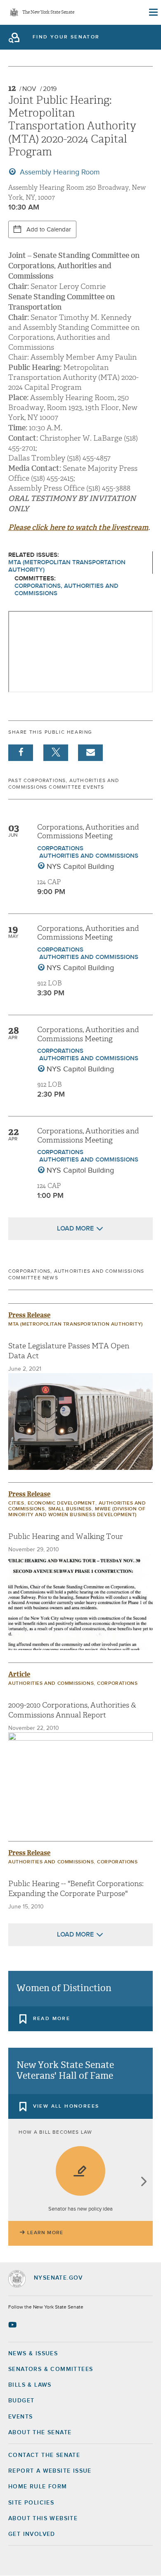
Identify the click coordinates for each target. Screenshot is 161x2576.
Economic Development (62, 1503)
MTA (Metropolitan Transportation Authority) (67, 566)
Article (19, 1674)
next (143, 2182)
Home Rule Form (38, 2487)
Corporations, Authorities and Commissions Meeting (88, 832)
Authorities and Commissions (89, 856)
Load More (75, 1228)
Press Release (29, 1315)
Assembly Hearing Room (59, 172)
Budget (21, 2401)
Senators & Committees (51, 2369)
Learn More (45, 2233)
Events (20, 2417)
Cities (16, 1503)
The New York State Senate (48, 13)
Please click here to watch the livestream (78, 527)
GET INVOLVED (32, 2534)
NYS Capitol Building (80, 867)
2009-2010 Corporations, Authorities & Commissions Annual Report (72, 1710)
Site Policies (31, 2503)
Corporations (60, 848)
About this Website (43, 2519)
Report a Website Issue (50, 2471)
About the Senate (40, 2433)
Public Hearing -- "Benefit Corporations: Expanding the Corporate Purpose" (76, 1889)
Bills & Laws (30, 2385)
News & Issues (33, 2354)
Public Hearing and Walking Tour (66, 1537)
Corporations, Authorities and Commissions (66, 590)
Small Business (70, 1509)
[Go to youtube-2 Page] (13, 2325)
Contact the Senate (44, 2455)
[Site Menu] (153, 12)
